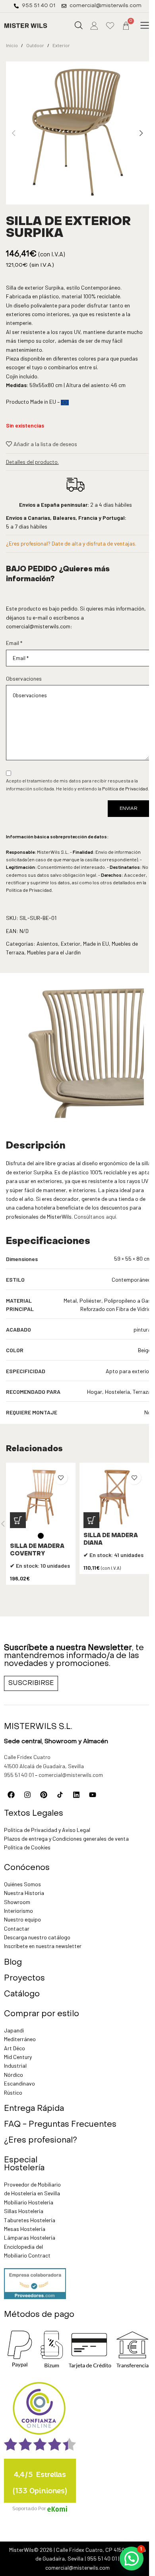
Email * (14, 643)
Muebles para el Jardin (54, 952)
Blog (13, 1963)
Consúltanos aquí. (96, 1216)
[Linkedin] (76, 1795)
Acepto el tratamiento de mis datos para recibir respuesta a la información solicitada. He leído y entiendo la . (77, 784)
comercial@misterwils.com (38, 626)
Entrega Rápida (34, 2109)
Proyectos (24, 1979)
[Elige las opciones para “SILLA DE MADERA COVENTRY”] (18, 1520)
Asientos (47, 944)
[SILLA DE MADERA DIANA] (114, 1497)
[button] (144, 26)
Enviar (129, 809)
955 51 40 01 (19, 1775)
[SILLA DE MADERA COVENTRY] (41, 1497)
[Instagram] (27, 1795)
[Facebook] (11, 1795)
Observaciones (24, 678)
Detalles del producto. (32, 462)
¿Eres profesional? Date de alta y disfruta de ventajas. (71, 543)
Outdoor (35, 45)
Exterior (61, 45)
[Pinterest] (44, 1795)
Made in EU (96, 944)
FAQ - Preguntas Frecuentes (60, 2125)
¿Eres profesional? (41, 2141)
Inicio (12, 45)
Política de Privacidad (125, 788)
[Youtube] (93, 1795)
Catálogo (22, 1994)
